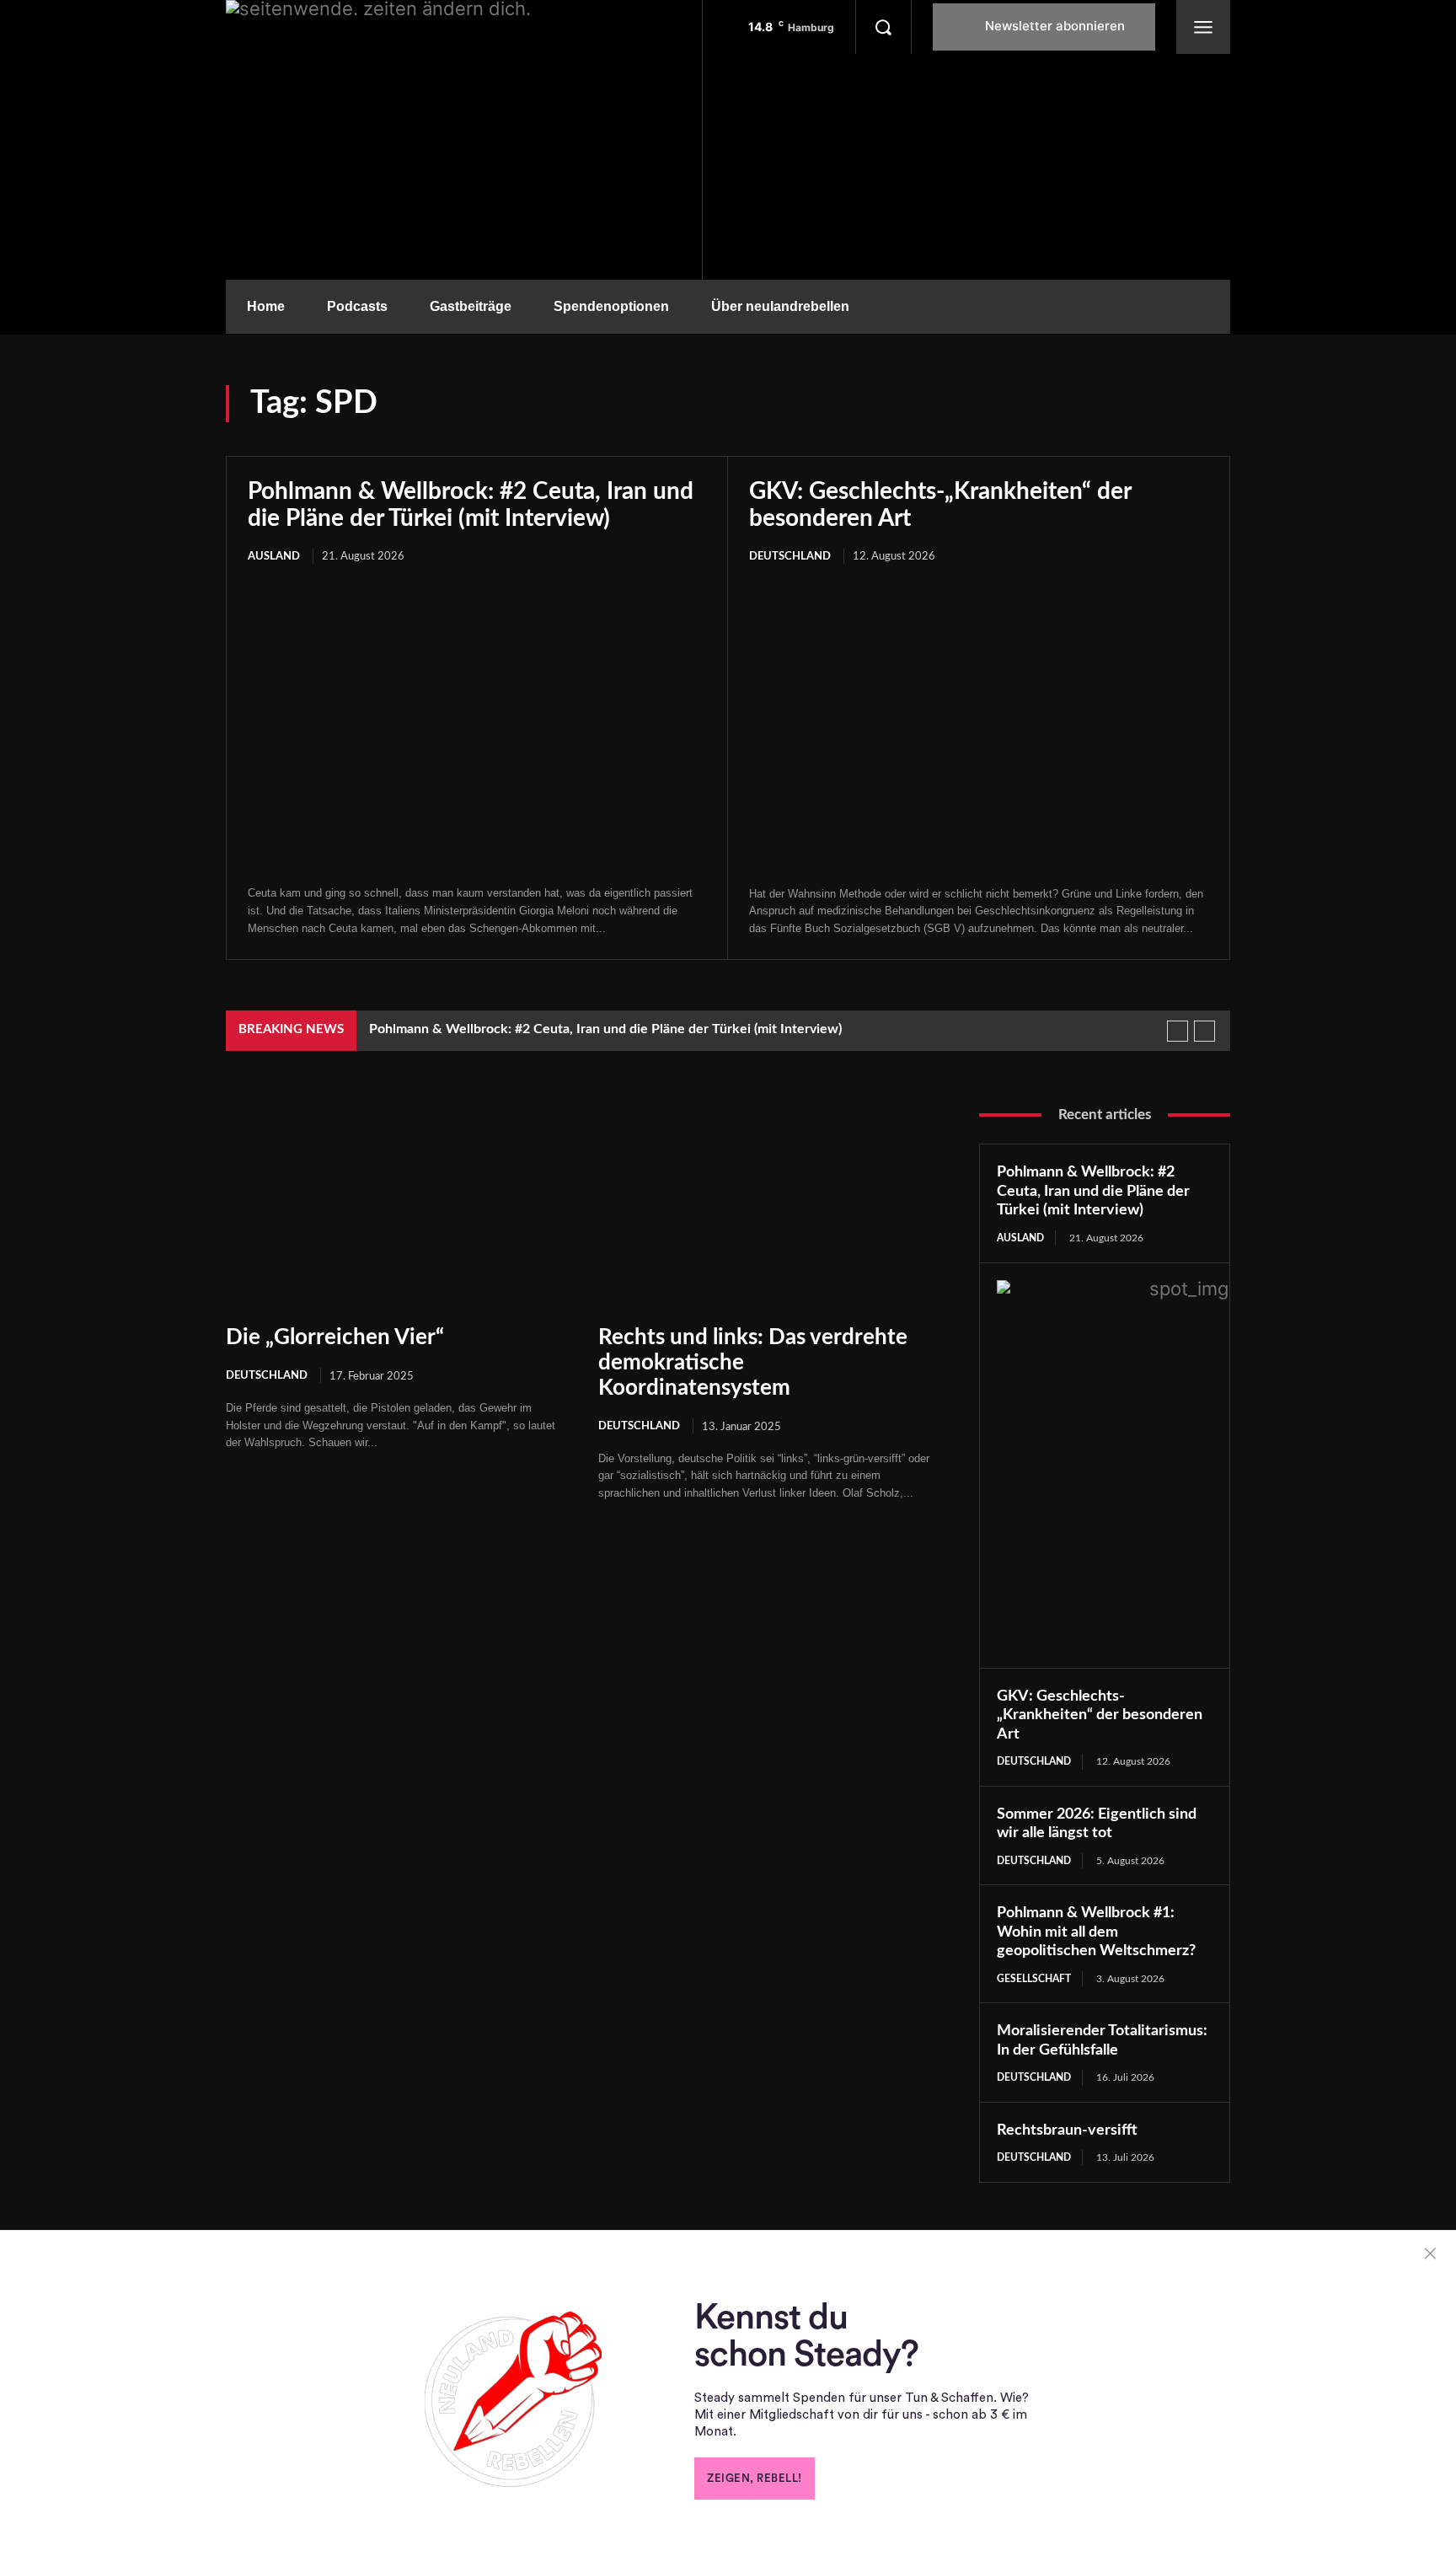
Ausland (274, 557)
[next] (1204, 1031)
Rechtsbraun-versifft (1067, 2130)
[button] (883, 27)
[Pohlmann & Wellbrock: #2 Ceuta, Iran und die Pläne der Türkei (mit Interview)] (477, 726)
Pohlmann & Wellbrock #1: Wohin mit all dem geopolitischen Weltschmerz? (1096, 1932)
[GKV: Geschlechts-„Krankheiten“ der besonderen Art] (979, 727)
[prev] (1178, 1031)
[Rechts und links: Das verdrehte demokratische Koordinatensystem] (768, 1203)
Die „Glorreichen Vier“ (335, 1337)
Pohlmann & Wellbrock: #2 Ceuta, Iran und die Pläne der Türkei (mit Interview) (605, 1029)
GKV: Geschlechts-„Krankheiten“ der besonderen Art (1100, 1715)
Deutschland (790, 557)
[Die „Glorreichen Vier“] (395, 1203)
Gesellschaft (1034, 1979)
